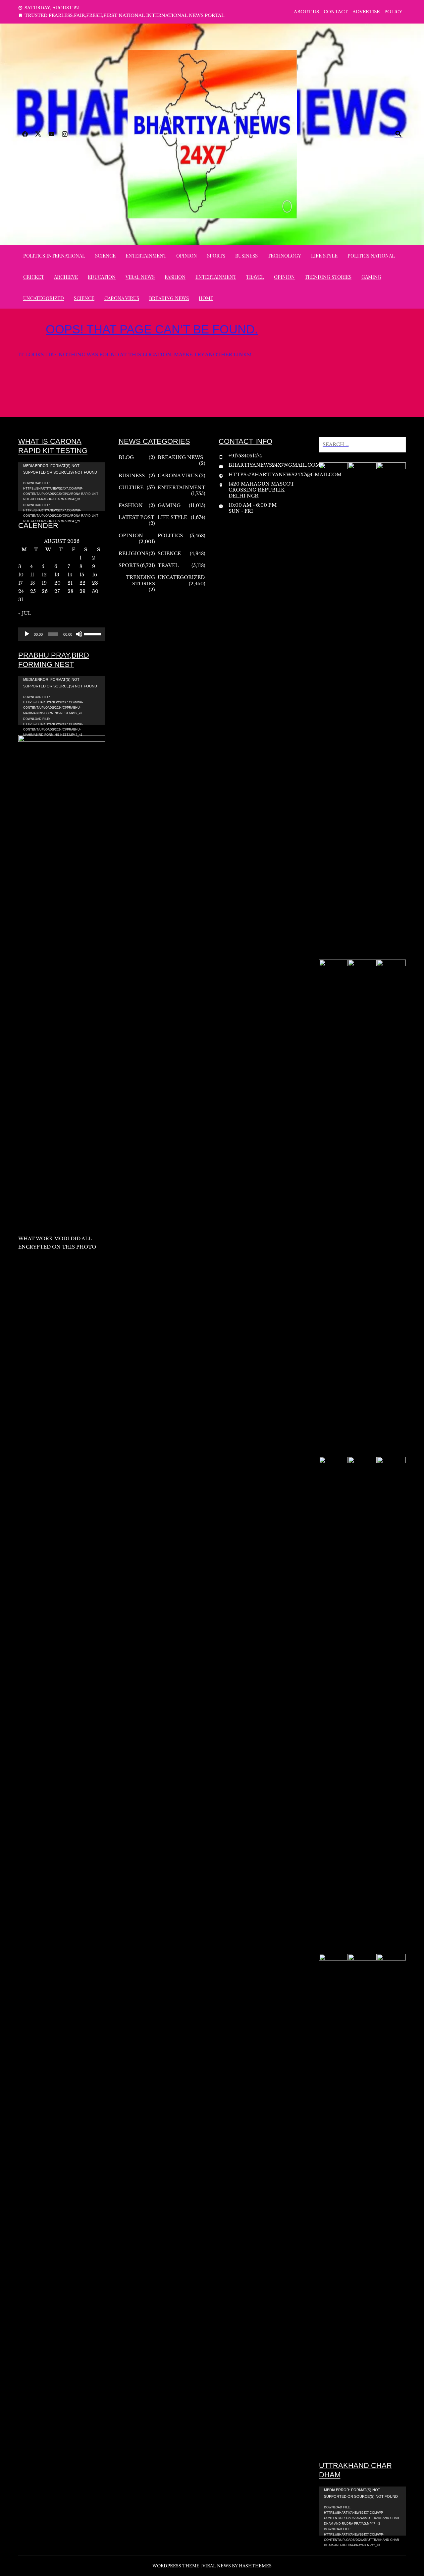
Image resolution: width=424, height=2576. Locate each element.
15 (82, 575)
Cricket (34, 277)
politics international (54, 256)
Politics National (371, 256)
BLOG (126, 457)
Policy (393, 12)
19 (44, 583)
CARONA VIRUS (122, 298)
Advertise (366, 12)
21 (70, 583)
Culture (131, 488)
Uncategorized (44, 298)
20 (57, 583)
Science (105, 256)
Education (102, 277)
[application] (62, 487)
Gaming (371, 277)
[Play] (27, 634)
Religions (133, 554)
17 (20, 583)
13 (57, 575)
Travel (255, 277)
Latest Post (136, 517)
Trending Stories (328, 277)
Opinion (187, 256)
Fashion (175, 277)
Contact (336, 12)
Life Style (324, 256)
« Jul (25, 613)
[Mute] (79, 634)
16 (95, 575)
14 (70, 575)
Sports (216, 256)
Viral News (140, 277)
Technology (284, 256)
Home (206, 298)
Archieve (66, 277)
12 (44, 575)
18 (32, 583)
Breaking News (169, 298)
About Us (306, 12)
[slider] (93, 633)
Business (246, 256)
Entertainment (146, 256)
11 (32, 575)
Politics (170, 536)
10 (21, 575)
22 (82, 583)
